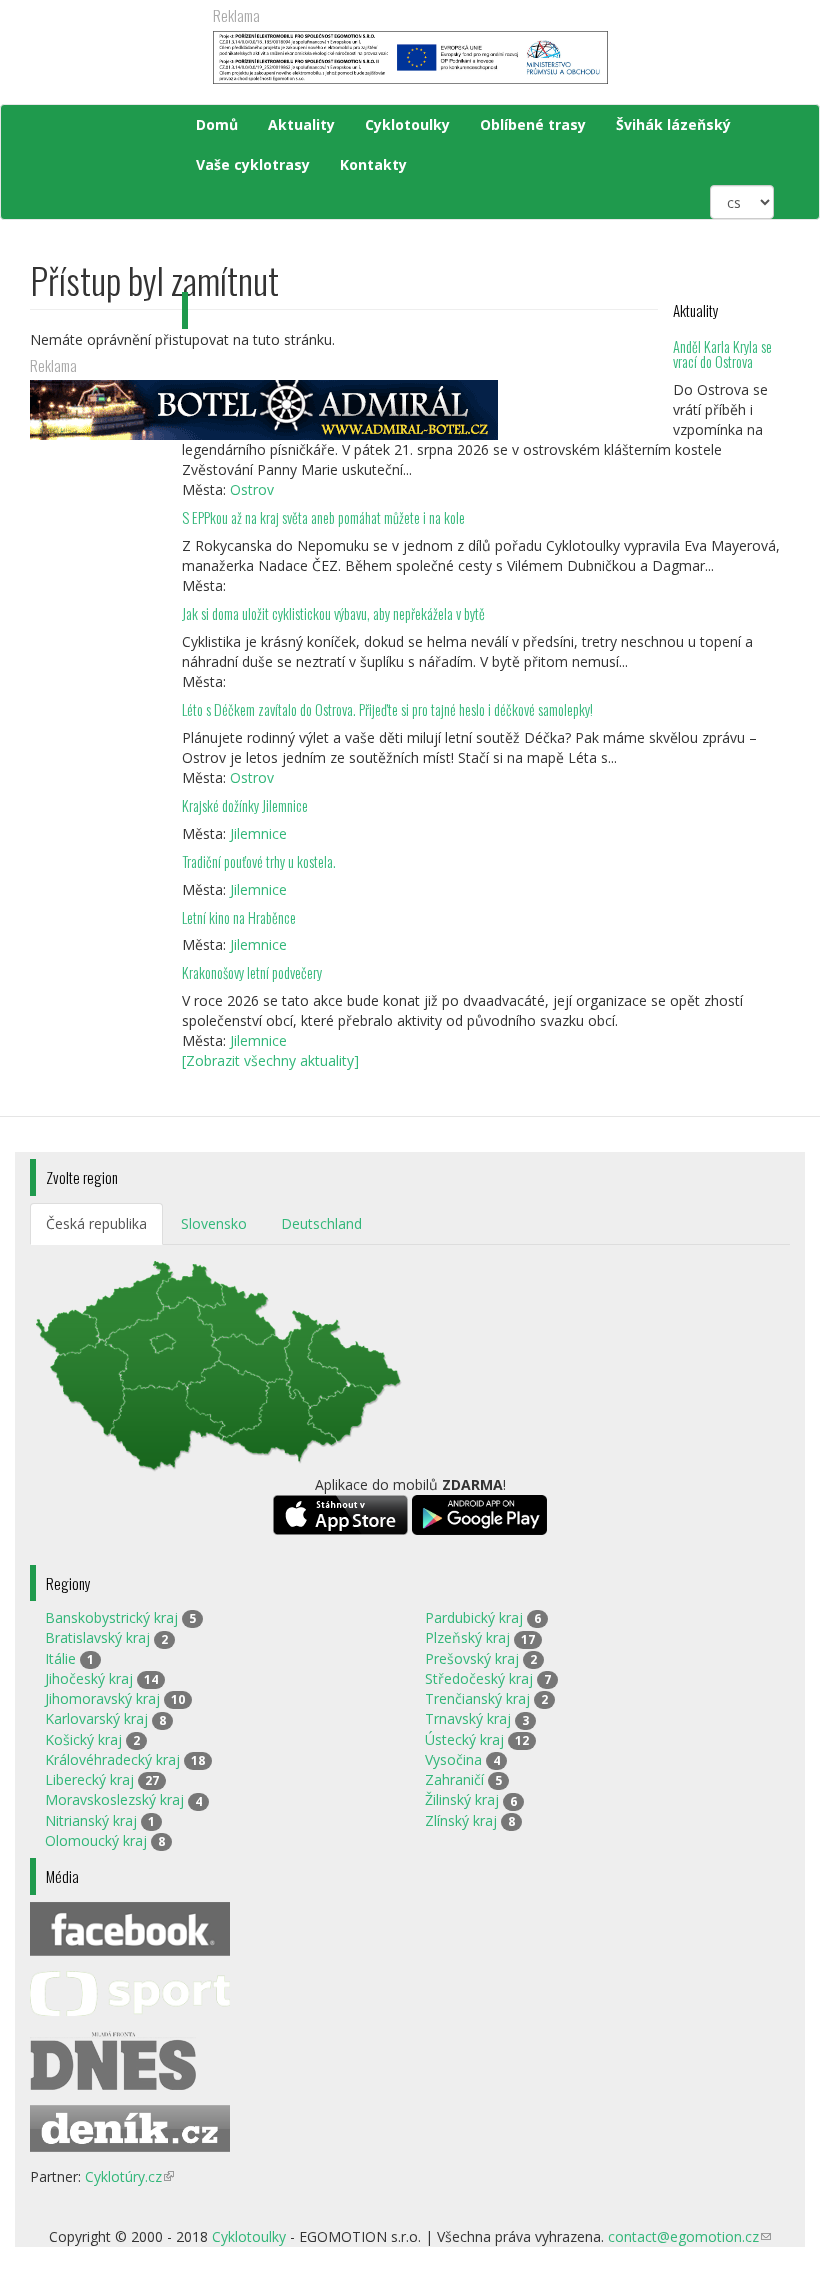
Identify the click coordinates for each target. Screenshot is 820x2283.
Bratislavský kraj (97, 1637)
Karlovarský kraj (96, 1718)
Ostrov (252, 489)
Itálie (60, 1658)
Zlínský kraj (461, 1820)
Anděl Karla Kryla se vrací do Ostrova (722, 354)
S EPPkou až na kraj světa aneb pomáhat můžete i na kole (325, 517)
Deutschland (321, 1223)
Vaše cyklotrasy (253, 164)
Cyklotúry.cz (129, 2176)
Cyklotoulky (407, 124)
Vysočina (453, 1759)
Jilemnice (258, 833)
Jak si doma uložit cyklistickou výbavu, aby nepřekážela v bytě (333, 613)
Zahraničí (454, 1779)
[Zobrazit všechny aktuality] (270, 1060)
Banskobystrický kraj (111, 1617)
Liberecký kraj (89, 1779)
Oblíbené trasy (533, 124)
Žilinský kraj (462, 1799)
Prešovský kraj (472, 1658)
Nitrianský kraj (91, 1820)
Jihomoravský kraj (102, 1698)
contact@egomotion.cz (689, 2236)
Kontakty (373, 164)
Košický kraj (83, 1739)
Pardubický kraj (474, 1617)
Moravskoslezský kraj (114, 1799)
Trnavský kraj (468, 1718)
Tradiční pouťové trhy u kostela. (259, 861)
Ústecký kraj (464, 1739)
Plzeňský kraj (467, 1637)
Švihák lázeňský (673, 124)
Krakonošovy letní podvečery (252, 972)
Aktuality (301, 124)
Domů (217, 124)
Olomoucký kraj (96, 1840)
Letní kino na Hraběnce (239, 917)
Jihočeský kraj (89, 1678)
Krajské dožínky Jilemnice (245, 805)
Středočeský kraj (479, 1678)
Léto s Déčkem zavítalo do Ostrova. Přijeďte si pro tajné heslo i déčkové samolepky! (387, 709)
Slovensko (214, 1223)
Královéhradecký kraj (112, 1759)
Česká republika (96, 1223)
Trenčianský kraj (477, 1698)
